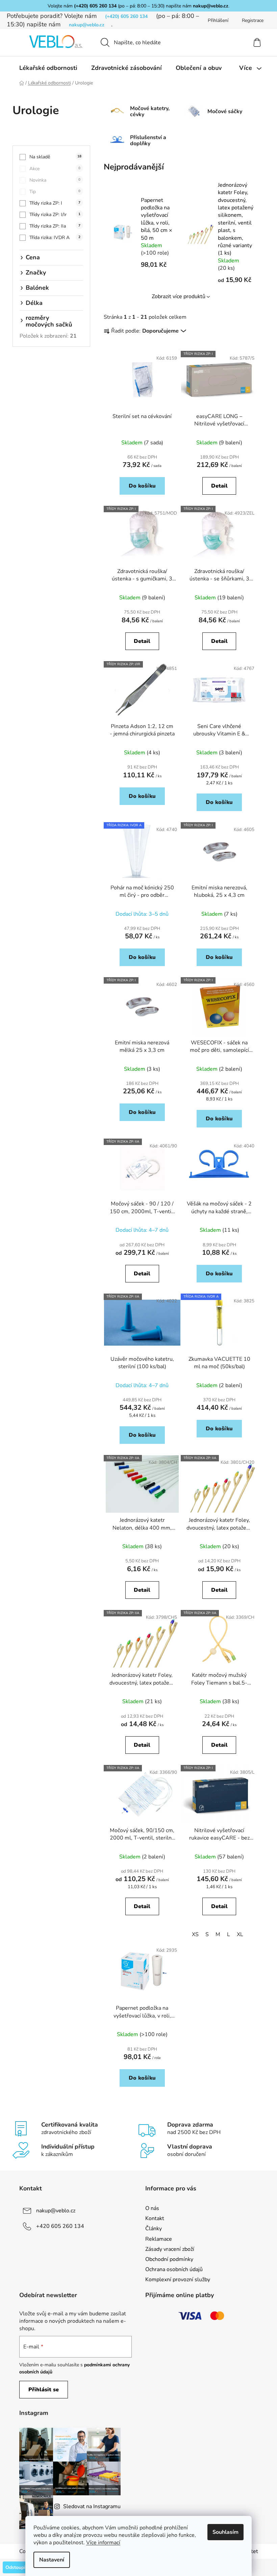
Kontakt (155, 2218)
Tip (55, 192)
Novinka (55, 180)
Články (154, 2229)
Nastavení (52, 2560)
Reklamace (159, 2239)
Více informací (103, 2543)
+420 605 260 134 (60, 2226)
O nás (152, 2208)
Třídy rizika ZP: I (55, 203)
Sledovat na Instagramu (92, 2506)
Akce (55, 169)
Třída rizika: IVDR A (55, 238)
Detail (219, 486)
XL (240, 1934)
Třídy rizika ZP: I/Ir (55, 215)
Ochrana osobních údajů (174, 2269)
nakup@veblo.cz (211, 6)
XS (195, 1934)
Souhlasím (225, 2532)
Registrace (253, 20)
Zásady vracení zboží (170, 2249)
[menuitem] (48, 68)
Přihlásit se (44, 2390)
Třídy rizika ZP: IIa (55, 226)
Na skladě (55, 157)
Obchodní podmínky (169, 2259)
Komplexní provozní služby (178, 2280)
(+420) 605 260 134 (95, 6)
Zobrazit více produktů (179, 296)
